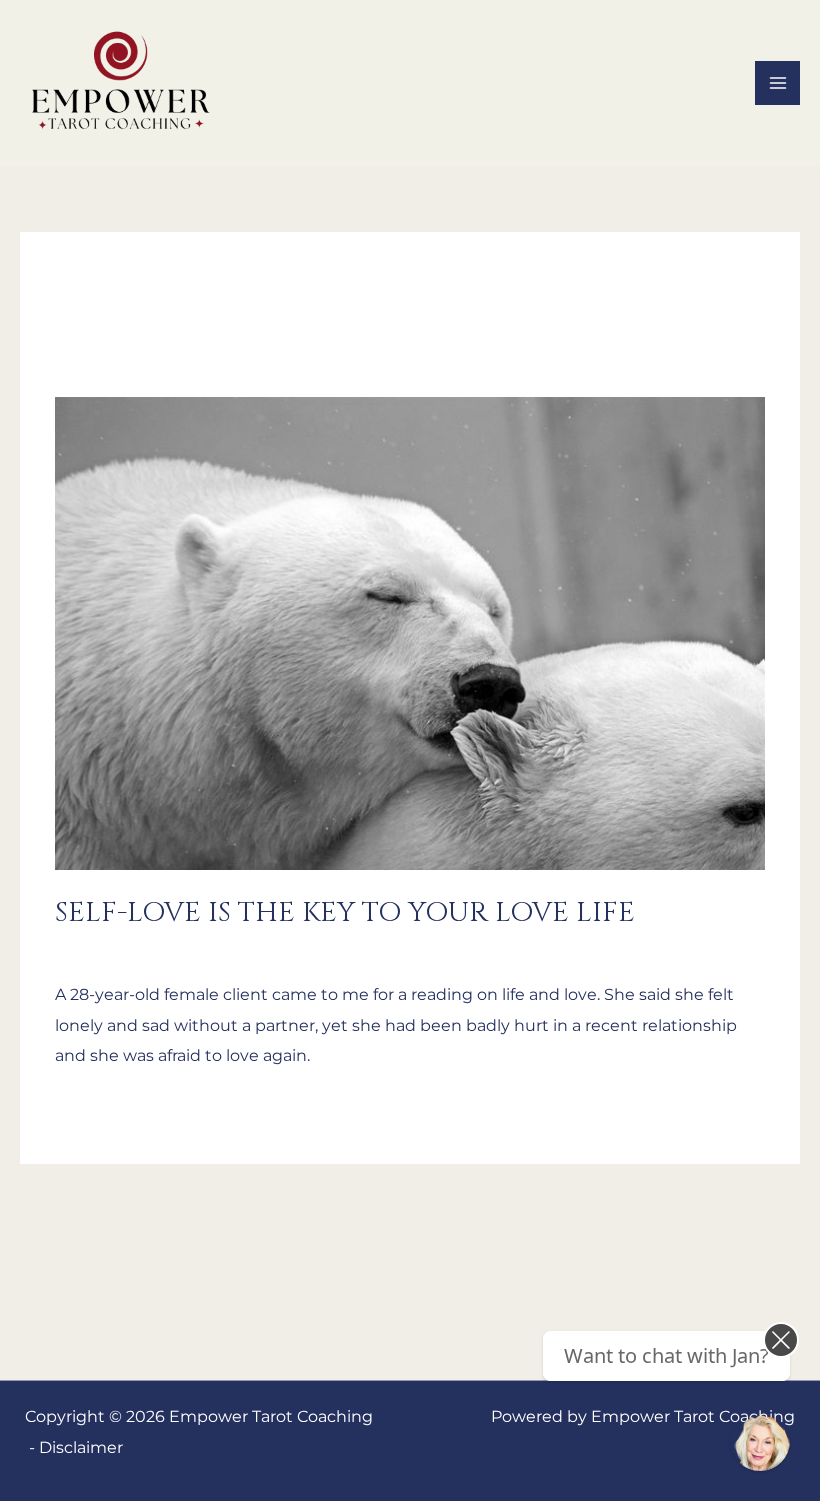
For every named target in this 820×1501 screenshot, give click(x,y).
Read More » (104, 1108)
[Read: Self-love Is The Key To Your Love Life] (410, 632)
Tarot (235, 947)
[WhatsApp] (760, 1441)
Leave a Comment (128, 947)
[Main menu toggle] (777, 83)
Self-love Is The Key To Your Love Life (345, 912)
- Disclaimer (76, 1447)
